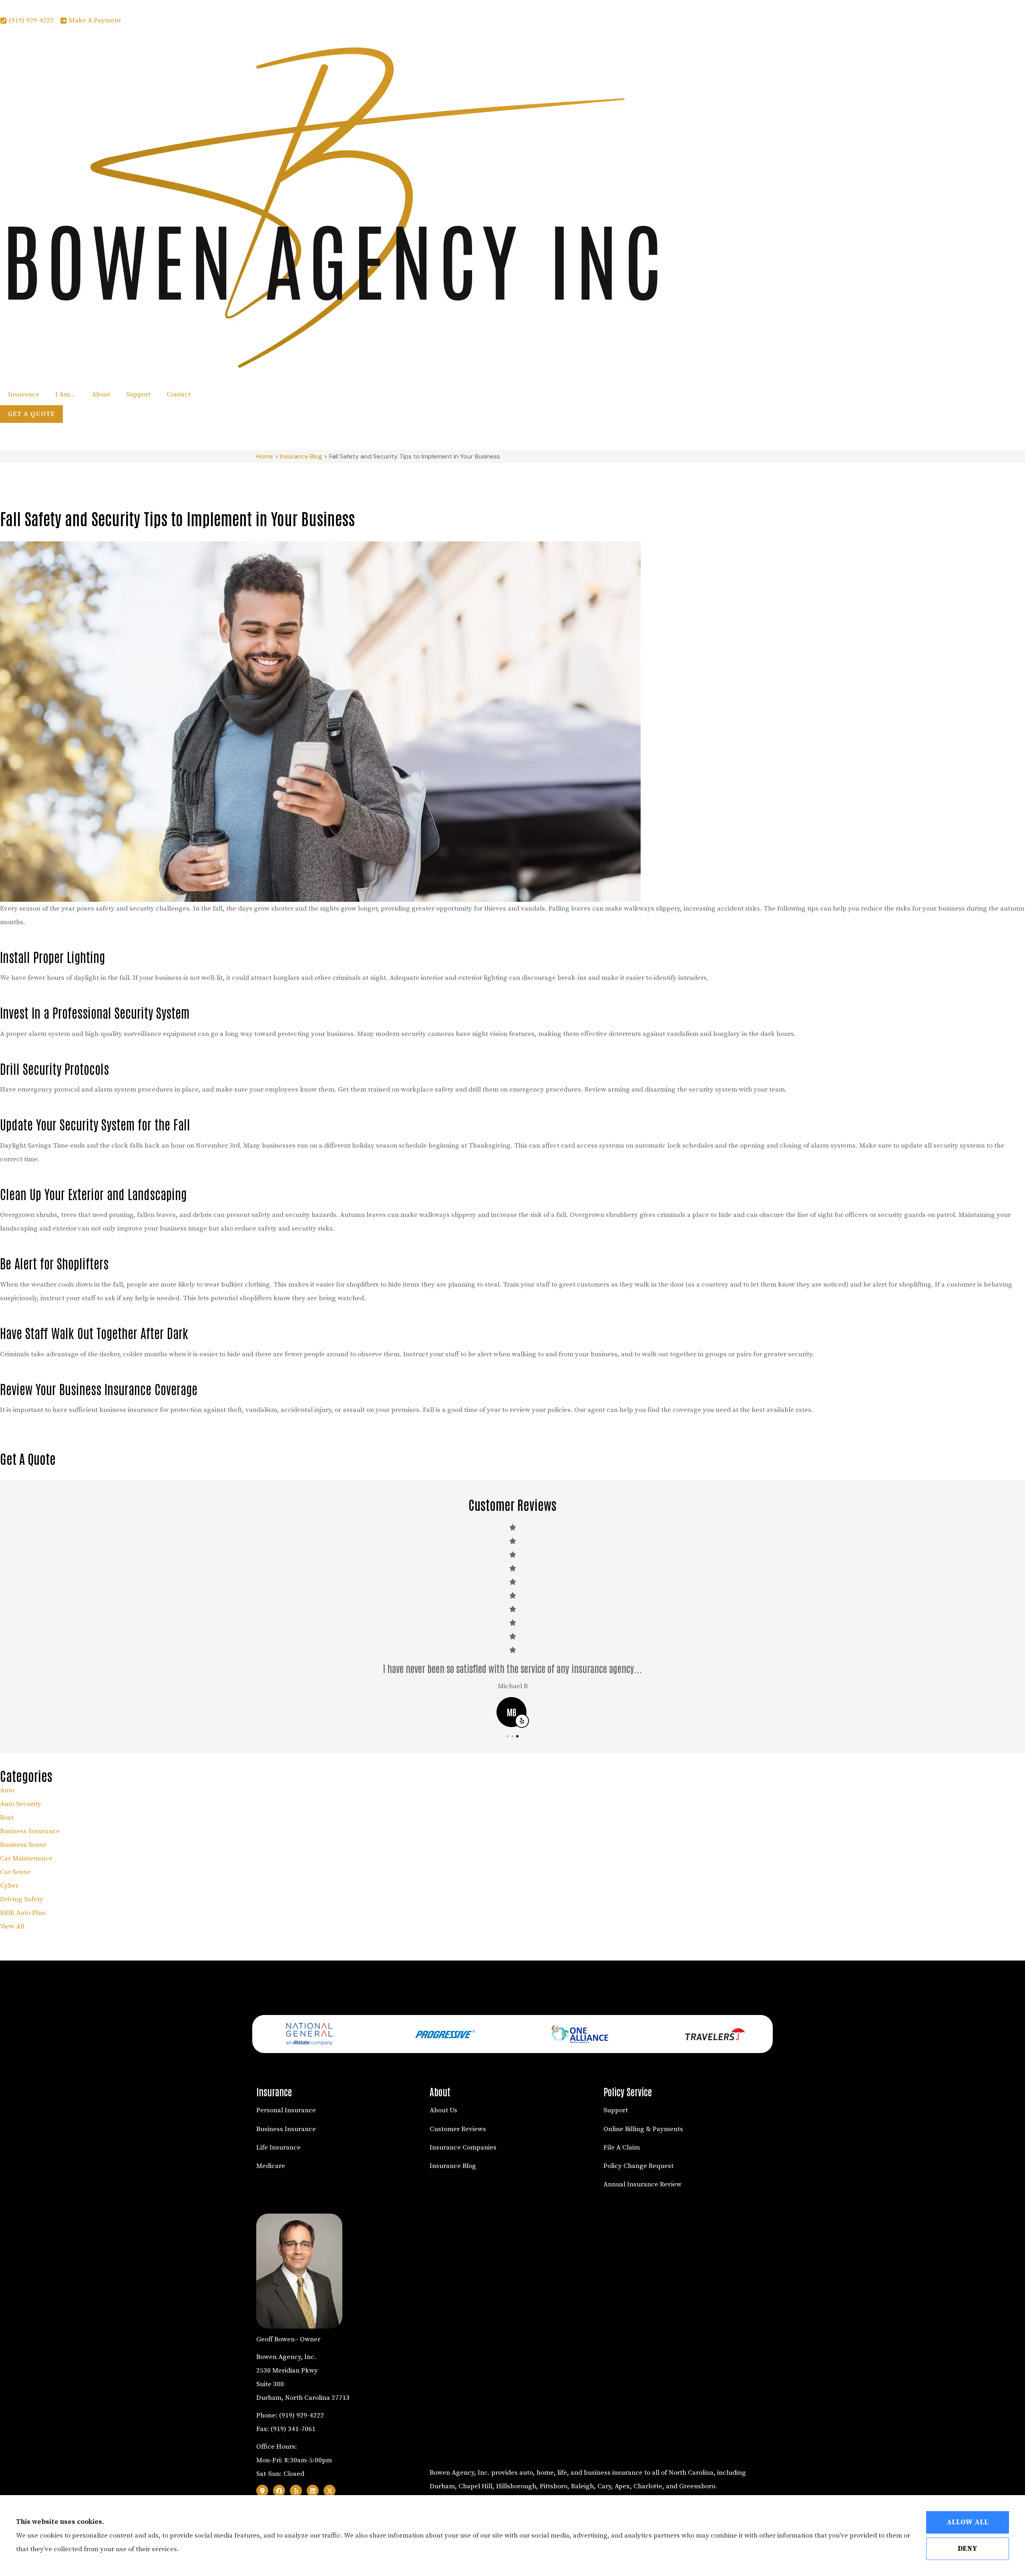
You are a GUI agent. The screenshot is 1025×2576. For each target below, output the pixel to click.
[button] (508, 1736)
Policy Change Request (638, 2166)
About (101, 394)
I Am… (65, 394)
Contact (179, 394)
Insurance (24, 394)
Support (138, 394)
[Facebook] (279, 2491)
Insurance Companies (463, 2148)
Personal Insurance (286, 2110)
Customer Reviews (458, 2129)
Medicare (271, 2166)
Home (265, 456)
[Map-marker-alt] (262, 2491)
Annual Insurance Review (642, 2184)
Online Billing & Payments (643, 2129)
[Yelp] (296, 2491)
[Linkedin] (313, 2491)
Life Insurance (278, 2148)
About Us (443, 2110)
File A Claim (622, 2148)
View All (12, 1926)
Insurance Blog (301, 456)
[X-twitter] (330, 2491)
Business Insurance (286, 2129)
